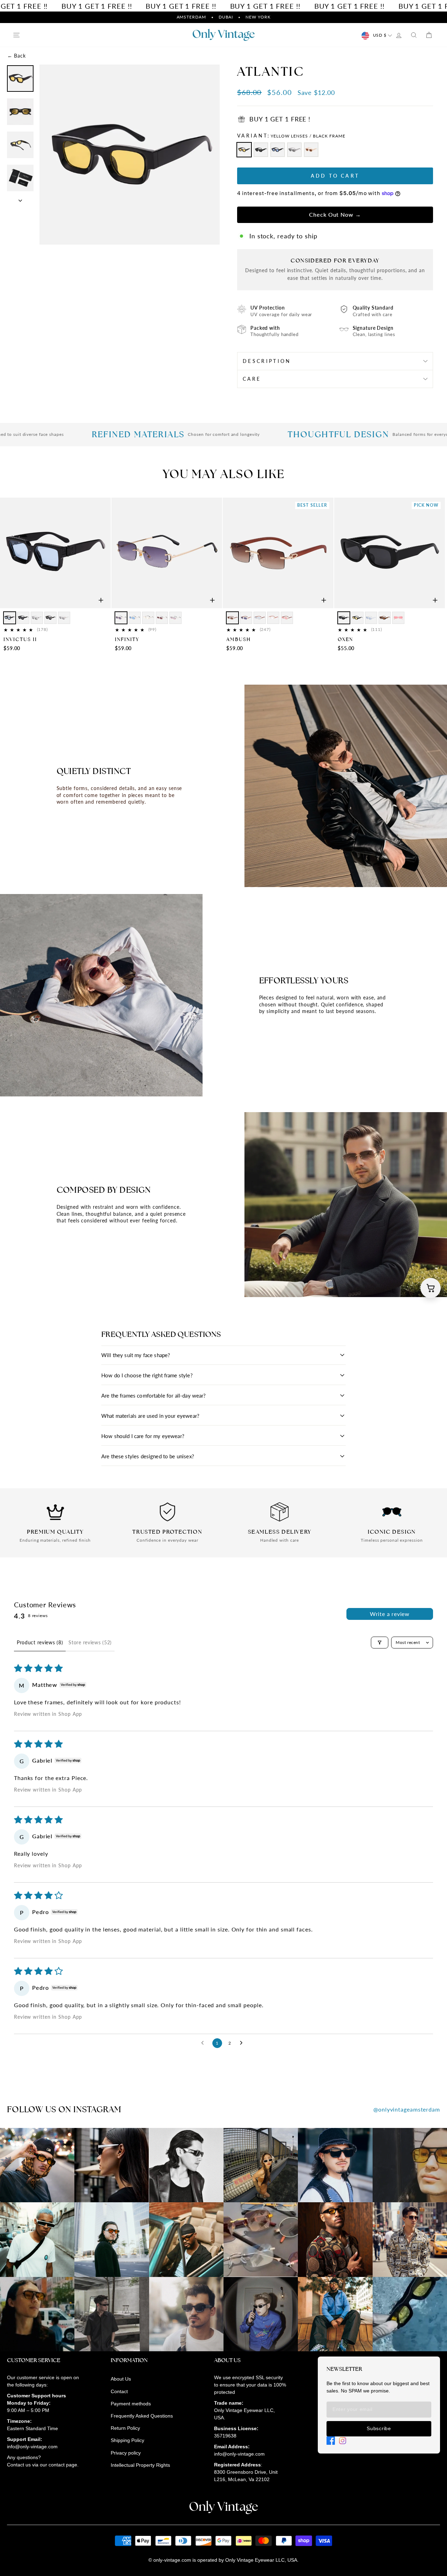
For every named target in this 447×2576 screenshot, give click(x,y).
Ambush (239, 639)
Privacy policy (126, 2453)
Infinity (127, 639)
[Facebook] (331, 2441)
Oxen (345, 639)
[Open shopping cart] (431, 1288)
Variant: (291, 136)
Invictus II (20, 639)
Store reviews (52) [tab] (90, 1642)
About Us (121, 2379)
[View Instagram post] (37, 2165)
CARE (252, 379)
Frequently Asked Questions (142, 2416)
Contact (119, 2391)
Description (267, 361)
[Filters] (380, 1643)
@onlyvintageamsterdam (407, 2109)
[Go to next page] (243, 2043)
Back (16, 56)
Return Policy (125, 2428)
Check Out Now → (335, 214)
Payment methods (131, 2404)
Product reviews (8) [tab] (40, 1642)
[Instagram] (343, 2441)
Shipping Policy (127, 2440)
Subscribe (379, 2428)
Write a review (390, 1614)
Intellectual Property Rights (140, 2465)
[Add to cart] (101, 600)
